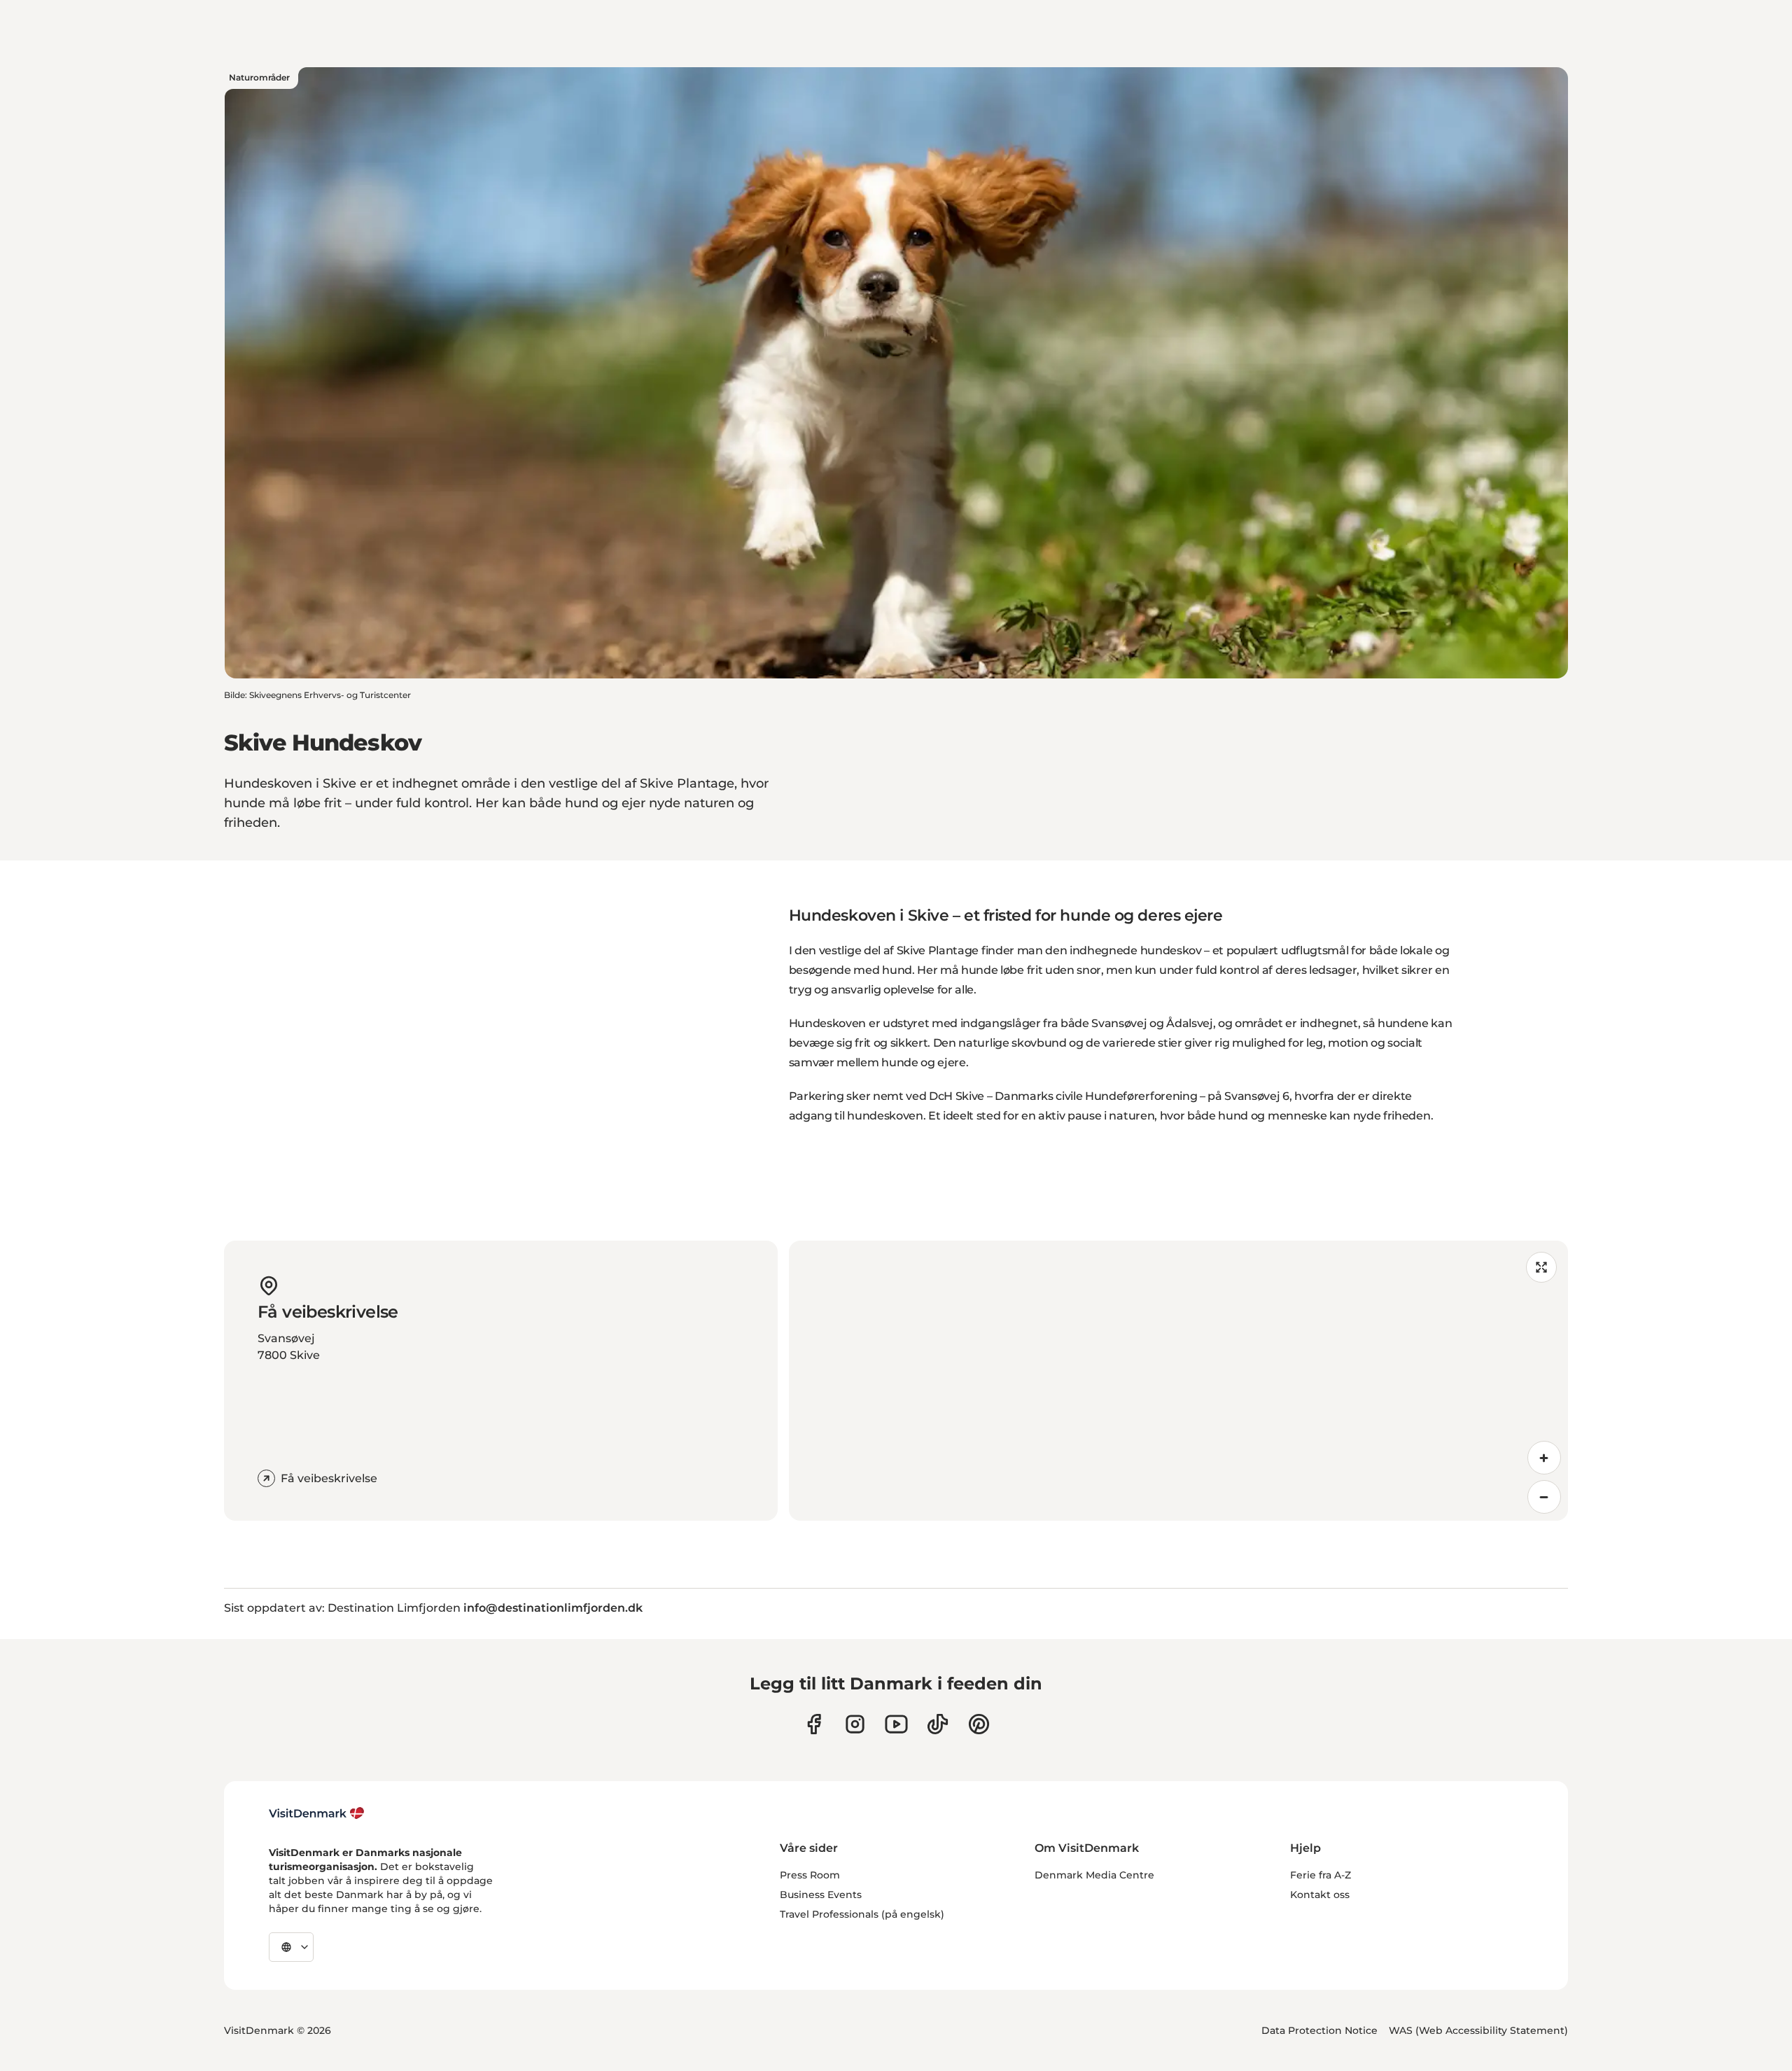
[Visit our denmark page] (814, 1724)
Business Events (821, 1895)
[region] (1178, 1381)
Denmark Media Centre (1094, 1875)
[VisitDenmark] (317, 1813)
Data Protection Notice (1319, 2030)
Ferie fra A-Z (1321, 1875)
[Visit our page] (855, 1724)
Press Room (810, 1875)
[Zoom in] (1544, 1458)
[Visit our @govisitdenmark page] (938, 1724)
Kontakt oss (1320, 1895)
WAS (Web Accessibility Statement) (1478, 2030)
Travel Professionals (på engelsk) (862, 1914)
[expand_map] (1541, 1267)
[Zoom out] (1544, 1497)
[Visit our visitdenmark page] (896, 1724)
